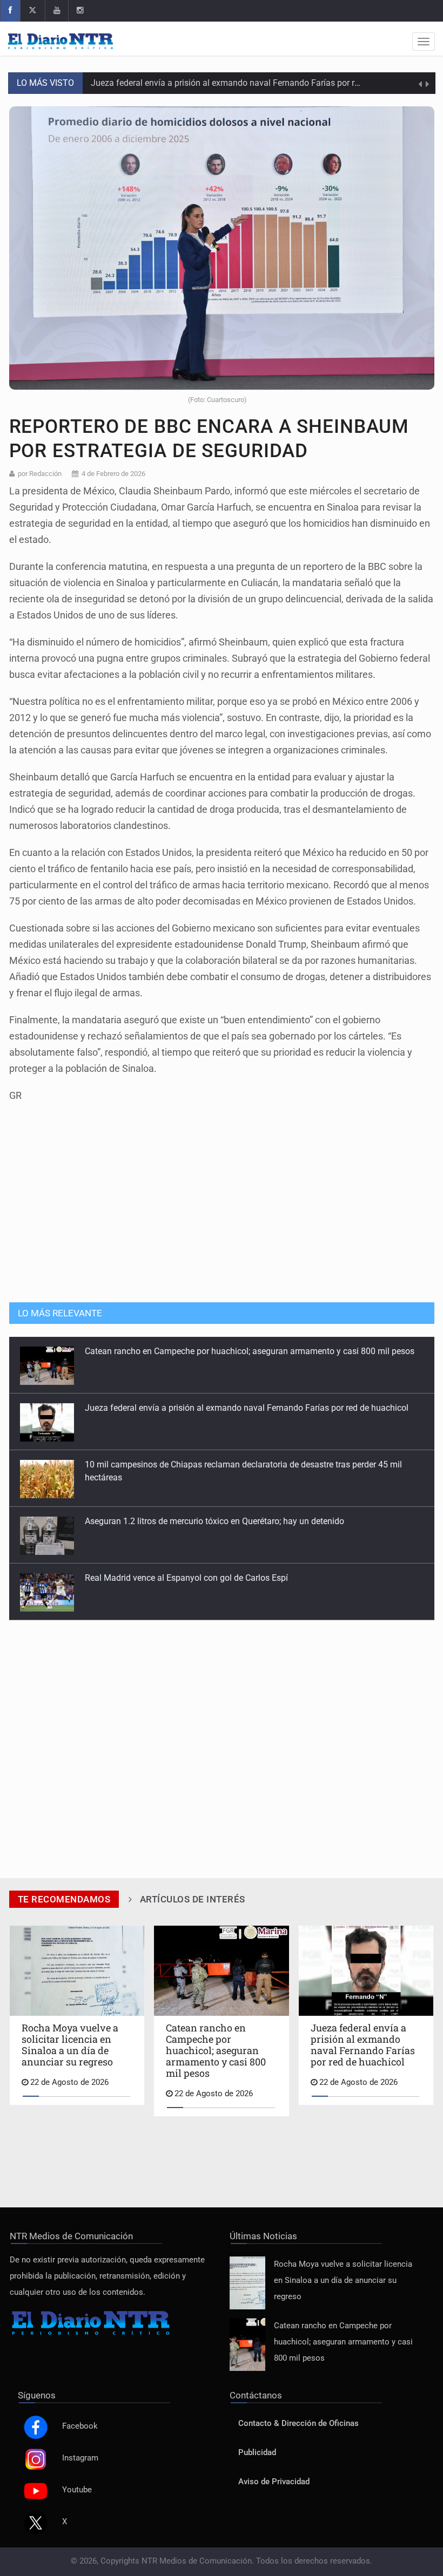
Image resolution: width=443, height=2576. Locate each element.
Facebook (80, 2426)
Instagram (80, 2458)
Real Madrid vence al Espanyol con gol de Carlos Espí (186, 1521)
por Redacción (40, 474)
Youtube (77, 2490)
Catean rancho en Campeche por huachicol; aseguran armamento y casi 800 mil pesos (343, 2342)
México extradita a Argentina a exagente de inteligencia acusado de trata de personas (247, 1578)
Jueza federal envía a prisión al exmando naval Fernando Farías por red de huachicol (253, 83)
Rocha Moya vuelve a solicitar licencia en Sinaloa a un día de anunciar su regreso (343, 2281)
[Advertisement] (222, 1211)
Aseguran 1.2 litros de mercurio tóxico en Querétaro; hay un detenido (214, 1464)
